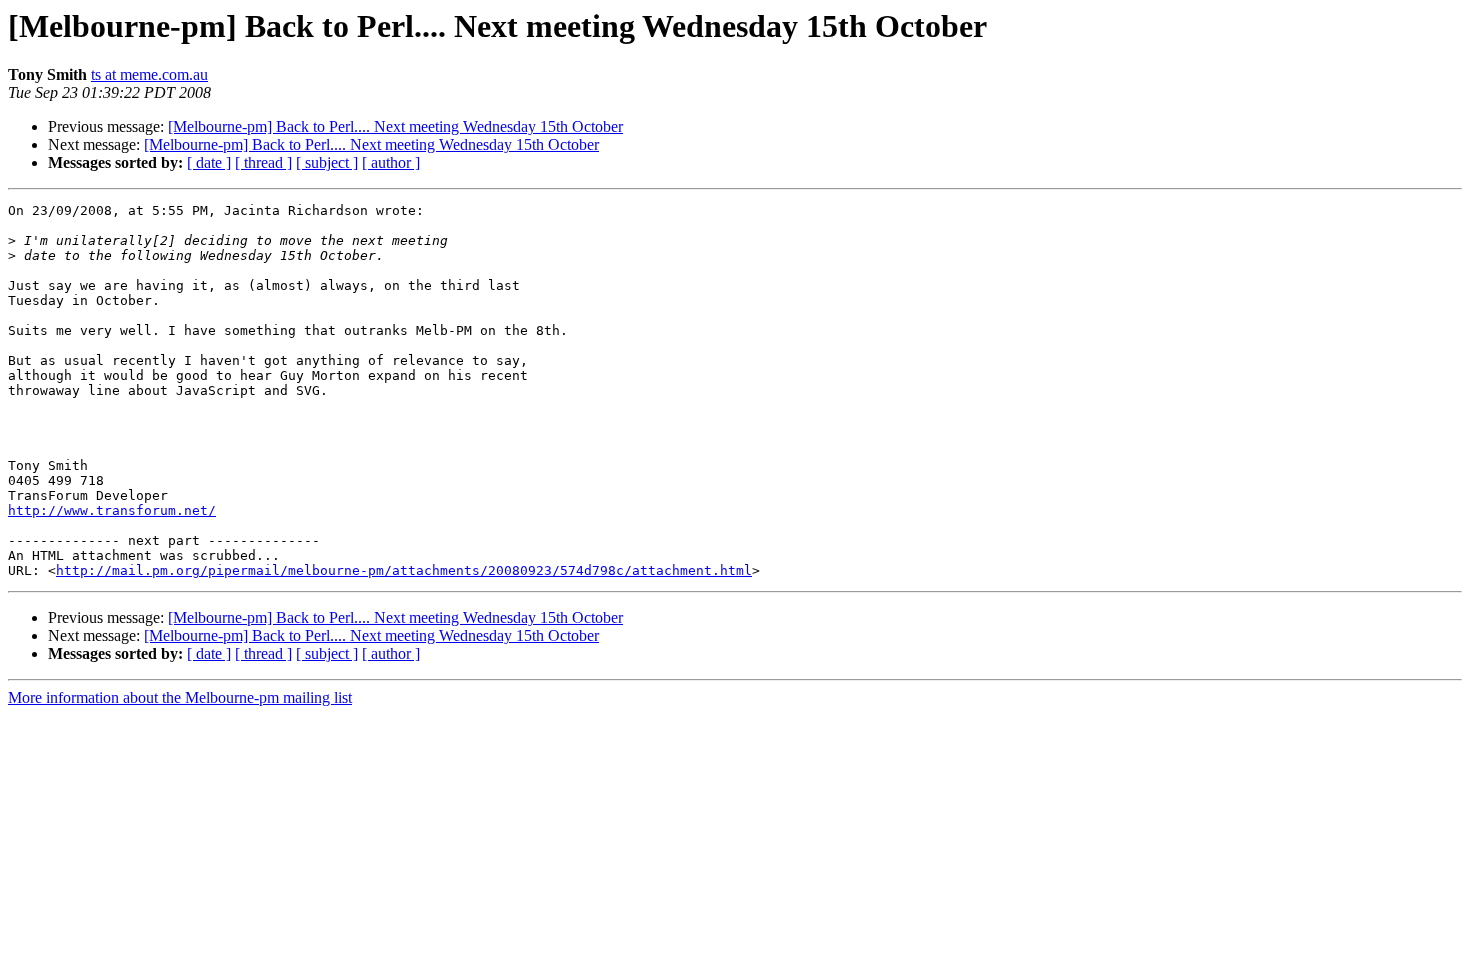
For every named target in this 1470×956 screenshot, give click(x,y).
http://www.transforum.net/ (112, 510)
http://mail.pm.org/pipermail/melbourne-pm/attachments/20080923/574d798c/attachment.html (404, 570)
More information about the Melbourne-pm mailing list (180, 697)
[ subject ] (327, 162)
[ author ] (391, 162)
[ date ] (209, 162)
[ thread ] (263, 162)
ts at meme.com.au (149, 74)
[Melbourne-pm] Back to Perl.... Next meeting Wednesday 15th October (395, 126)
